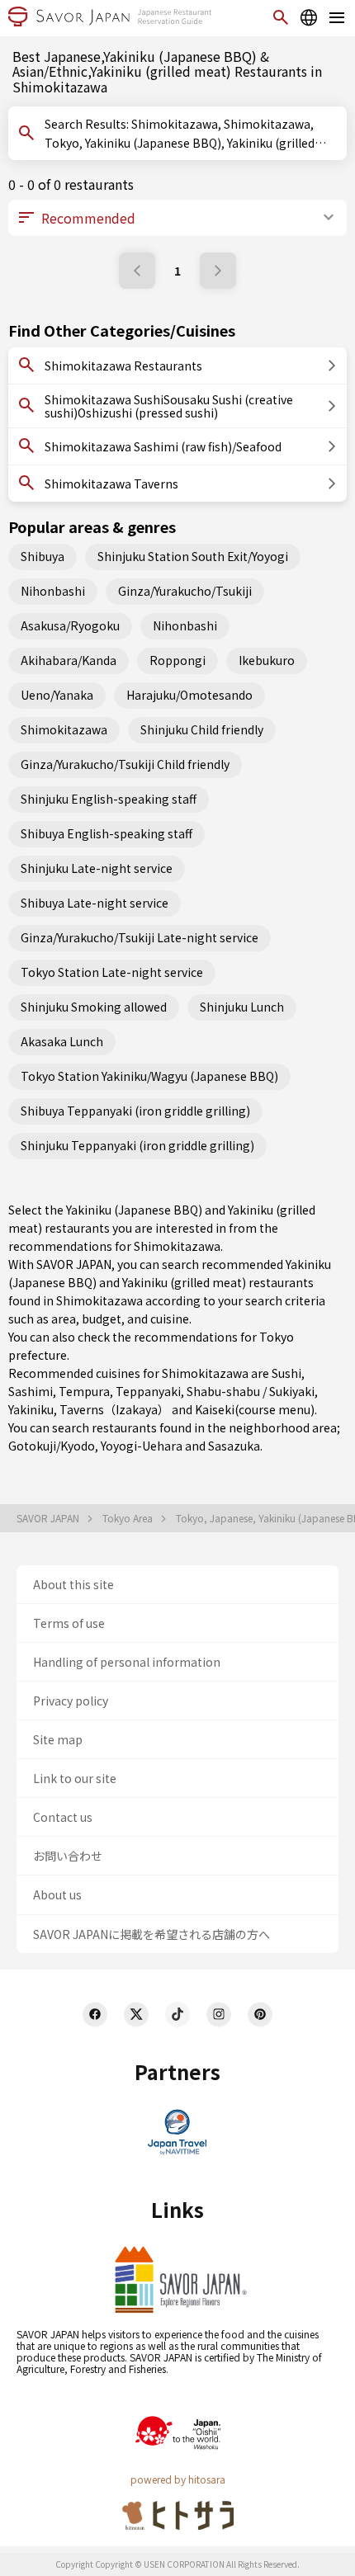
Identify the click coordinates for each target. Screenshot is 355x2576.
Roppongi (177, 660)
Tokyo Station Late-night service (112, 972)
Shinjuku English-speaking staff (109, 799)
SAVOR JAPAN (49, 1518)
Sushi (286, 1373)
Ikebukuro (267, 660)
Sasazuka (234, 1446)
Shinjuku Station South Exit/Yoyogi (193, 556)
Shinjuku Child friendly (202, 729)
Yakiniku (31, 1409)
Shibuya (43, 556)
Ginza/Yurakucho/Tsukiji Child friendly (125, 764)
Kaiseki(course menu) (255, 1409)
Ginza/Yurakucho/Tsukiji (185, 591)
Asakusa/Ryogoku (70, 625)
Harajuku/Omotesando (189, 695)
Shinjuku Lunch (242, 1007)
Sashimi (31, 1391)
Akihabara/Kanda (69, 660)
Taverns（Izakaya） (114, 1409)
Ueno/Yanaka (57, 695)
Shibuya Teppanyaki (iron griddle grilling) (135, 1111)
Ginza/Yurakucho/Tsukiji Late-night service (140, 937)
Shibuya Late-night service (95, 903)
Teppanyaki (148, 1391)
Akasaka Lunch (62, 1041)
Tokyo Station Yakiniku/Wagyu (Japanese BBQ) (149, 1076)
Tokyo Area (129, 1518)
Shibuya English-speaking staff (106, 833)
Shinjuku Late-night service (97, 868)
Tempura (84, 1391)
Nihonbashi (53, 591)
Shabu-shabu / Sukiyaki (251, 1391)
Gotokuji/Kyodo (52, 1446)
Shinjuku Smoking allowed (94, 1007)
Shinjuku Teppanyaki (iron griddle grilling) (137, 1145)
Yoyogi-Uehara (142, 1446)
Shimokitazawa (64, 729)
